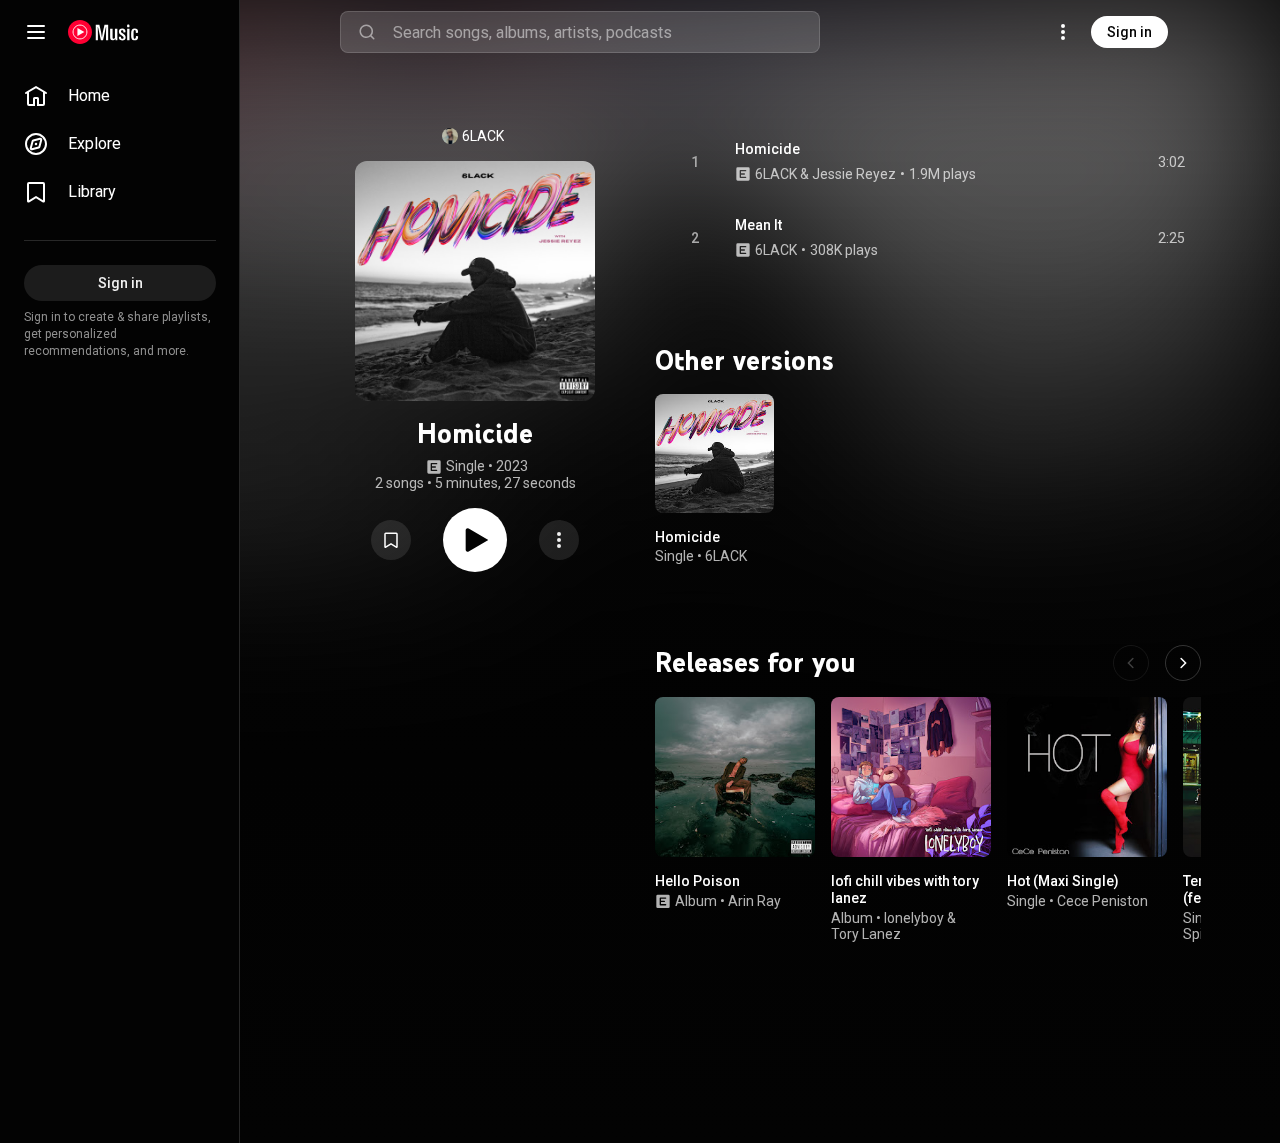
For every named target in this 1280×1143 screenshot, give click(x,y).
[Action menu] (559, 540)
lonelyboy (914, 917)
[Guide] (36, 32)
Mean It (758, 225)
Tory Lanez (866, 934)
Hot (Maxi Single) (1063, 881)
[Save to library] (391, 540)
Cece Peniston (1102, 900)
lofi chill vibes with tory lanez (905, 889)
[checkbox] (1171, 162)
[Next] (1183, 663)
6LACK (483, 136)
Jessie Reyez (854, 174)
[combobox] (606, 32)
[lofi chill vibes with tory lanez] (911, 777)
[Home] (103, 32)
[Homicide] (714, 453)
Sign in (1129, 32)
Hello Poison (697, 881)
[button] (391, 540)
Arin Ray (754, 900)
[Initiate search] (367, 32)
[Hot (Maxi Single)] (1087, 777)
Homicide (767, 149)
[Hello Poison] (735, 777)
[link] (120, 96)
